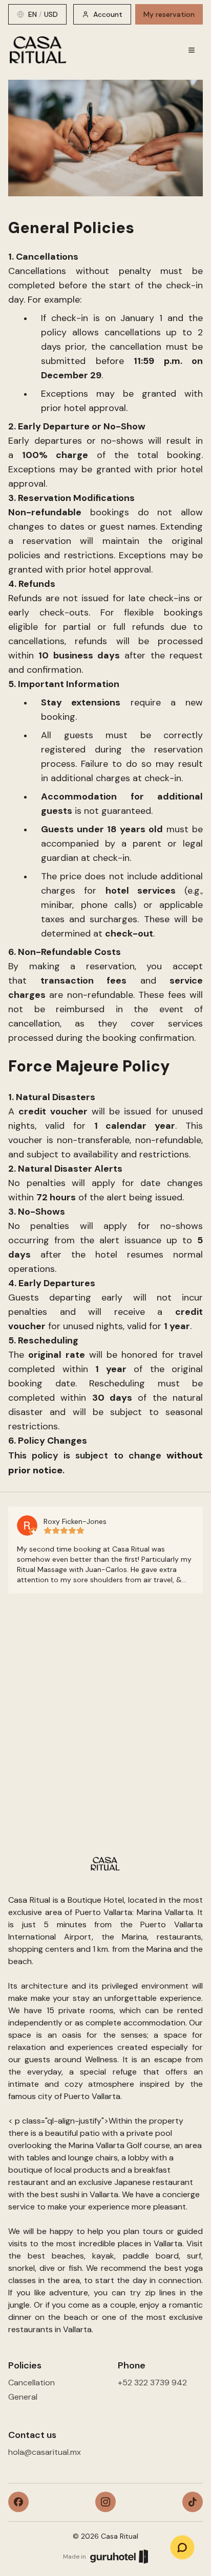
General (23, 2397)
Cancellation (31, 2383)
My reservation (169, 14)
